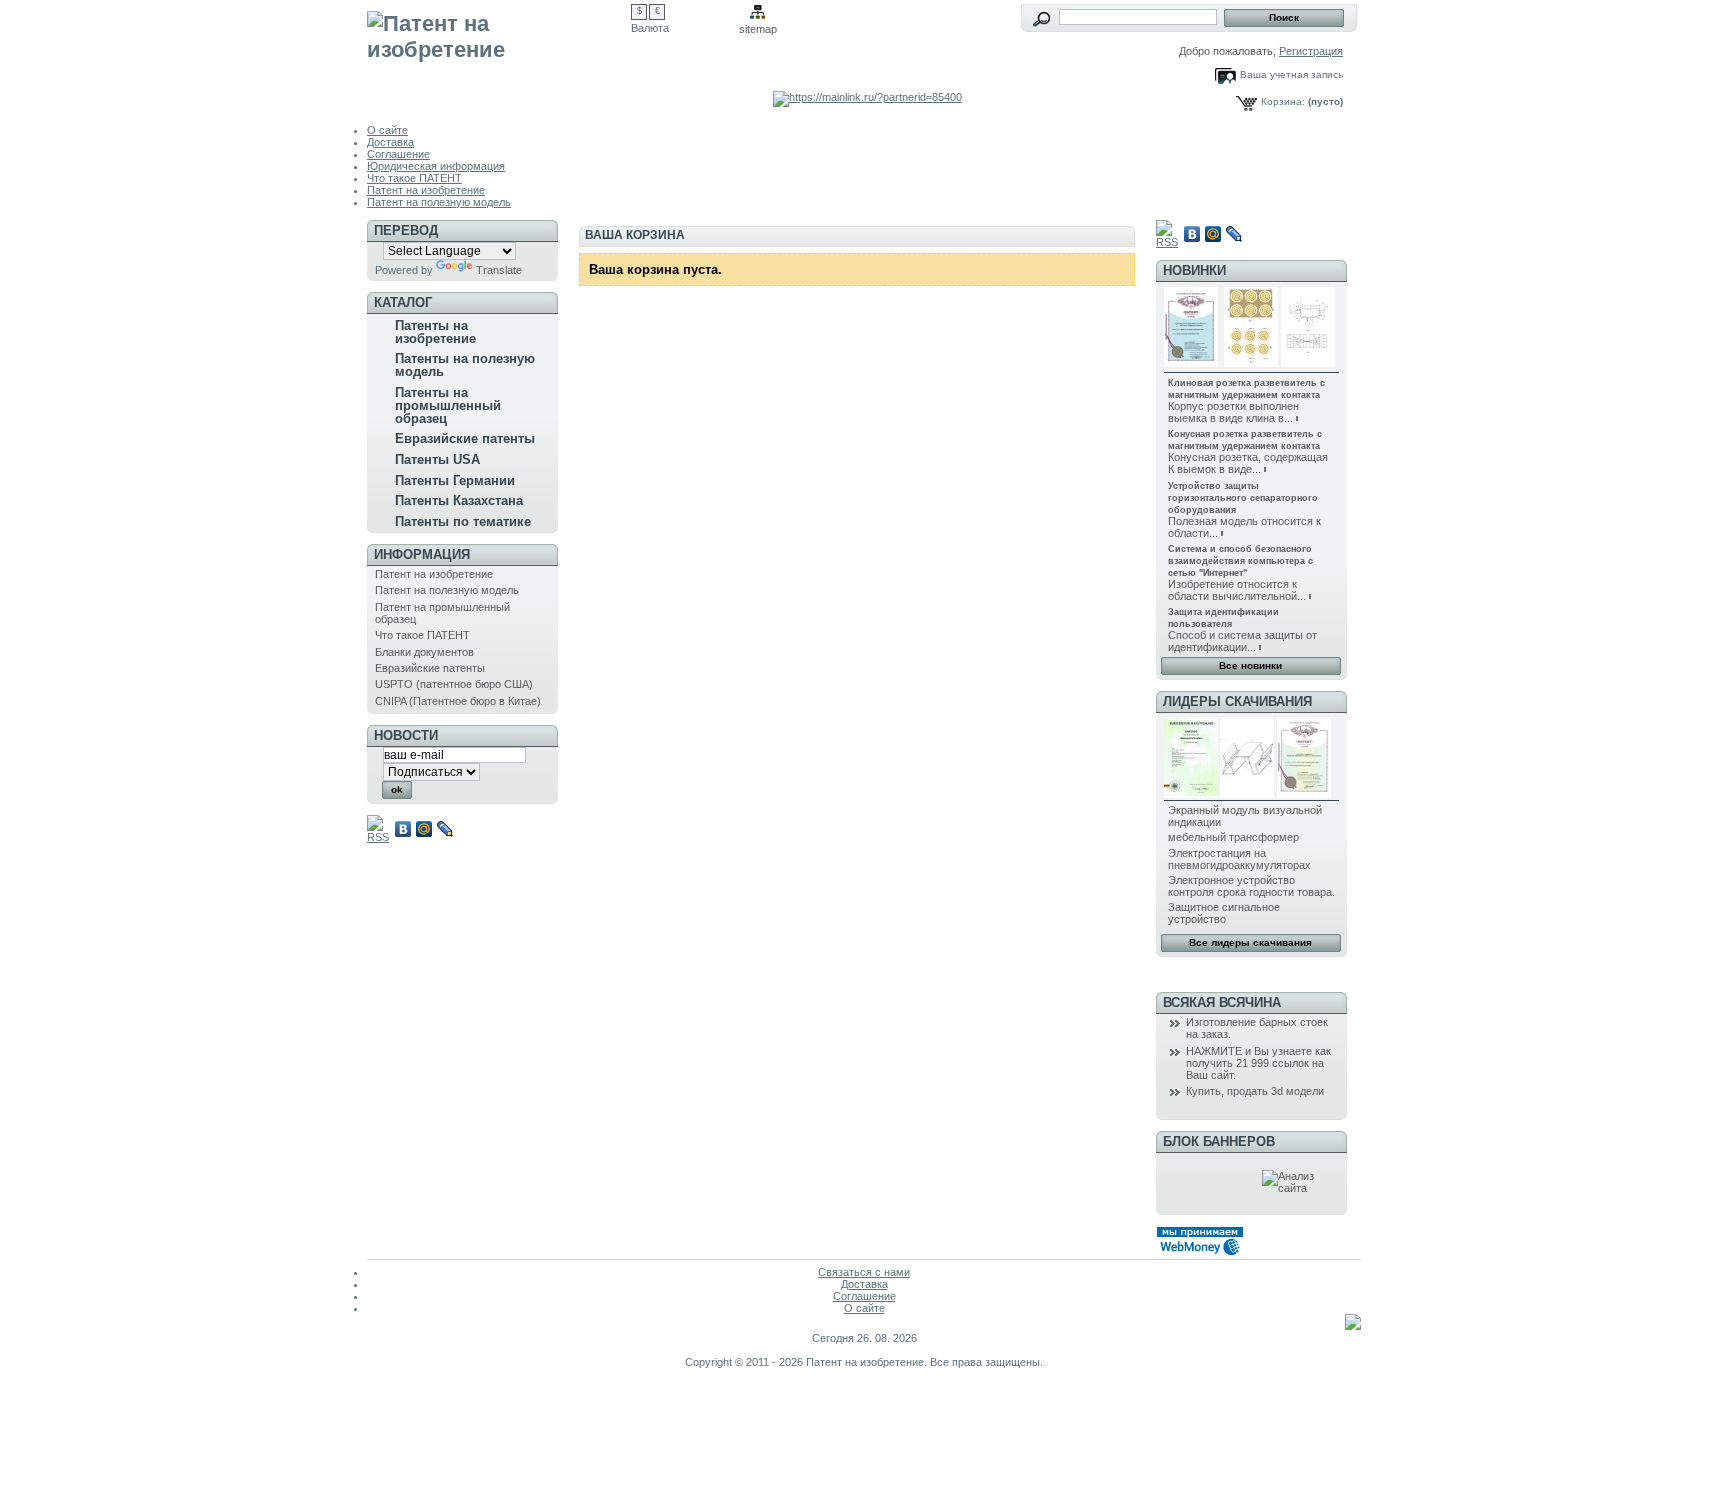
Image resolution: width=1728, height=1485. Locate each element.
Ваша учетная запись (1291, 74)
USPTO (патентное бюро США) (454, 684)
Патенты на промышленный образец (448, 405)
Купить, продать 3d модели (1255, 1091)
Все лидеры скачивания (1250, 942)
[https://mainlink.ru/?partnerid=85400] (867, 97)
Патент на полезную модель (439, 202)
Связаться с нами (864, 1272)
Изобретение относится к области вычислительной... (1237, 590)
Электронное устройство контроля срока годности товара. (1251, 886)
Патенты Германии (455, 480)
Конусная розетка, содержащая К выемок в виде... (1248, 463)
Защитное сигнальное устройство (1224, 913)
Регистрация (1311, 51)
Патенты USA (437, 459)
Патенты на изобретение (435, 332)
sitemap (758, 29)
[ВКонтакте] (403, 829)
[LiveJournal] (445, 829)
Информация (422, 554)
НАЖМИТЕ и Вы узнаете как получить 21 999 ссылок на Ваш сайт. (1258, 1063)
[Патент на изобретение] (499, 51)
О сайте (387, 130)
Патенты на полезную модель (465, 365)
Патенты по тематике (463, 521)
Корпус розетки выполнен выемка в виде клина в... (1233, 412)
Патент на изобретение (426, 190)
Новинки (1194, 270)
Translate (499, 270)
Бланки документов (424, 652)
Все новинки (1250, 665)
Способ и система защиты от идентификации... (1242, 641)
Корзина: (1283, 101)
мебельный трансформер (1233, 837)
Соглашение (398, 154)
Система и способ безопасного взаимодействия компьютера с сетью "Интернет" (1240, 561)
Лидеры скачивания (1237, 701)
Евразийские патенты (465, 438)
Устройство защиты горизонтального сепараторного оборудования (1243, 498)
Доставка (390, 142)
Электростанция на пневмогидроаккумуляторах (1239, 859)
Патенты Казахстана (459, 500)
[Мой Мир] (424, 829)
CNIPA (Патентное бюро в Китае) (458, 701)
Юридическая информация (436, 166)
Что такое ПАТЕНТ (414, 178)
